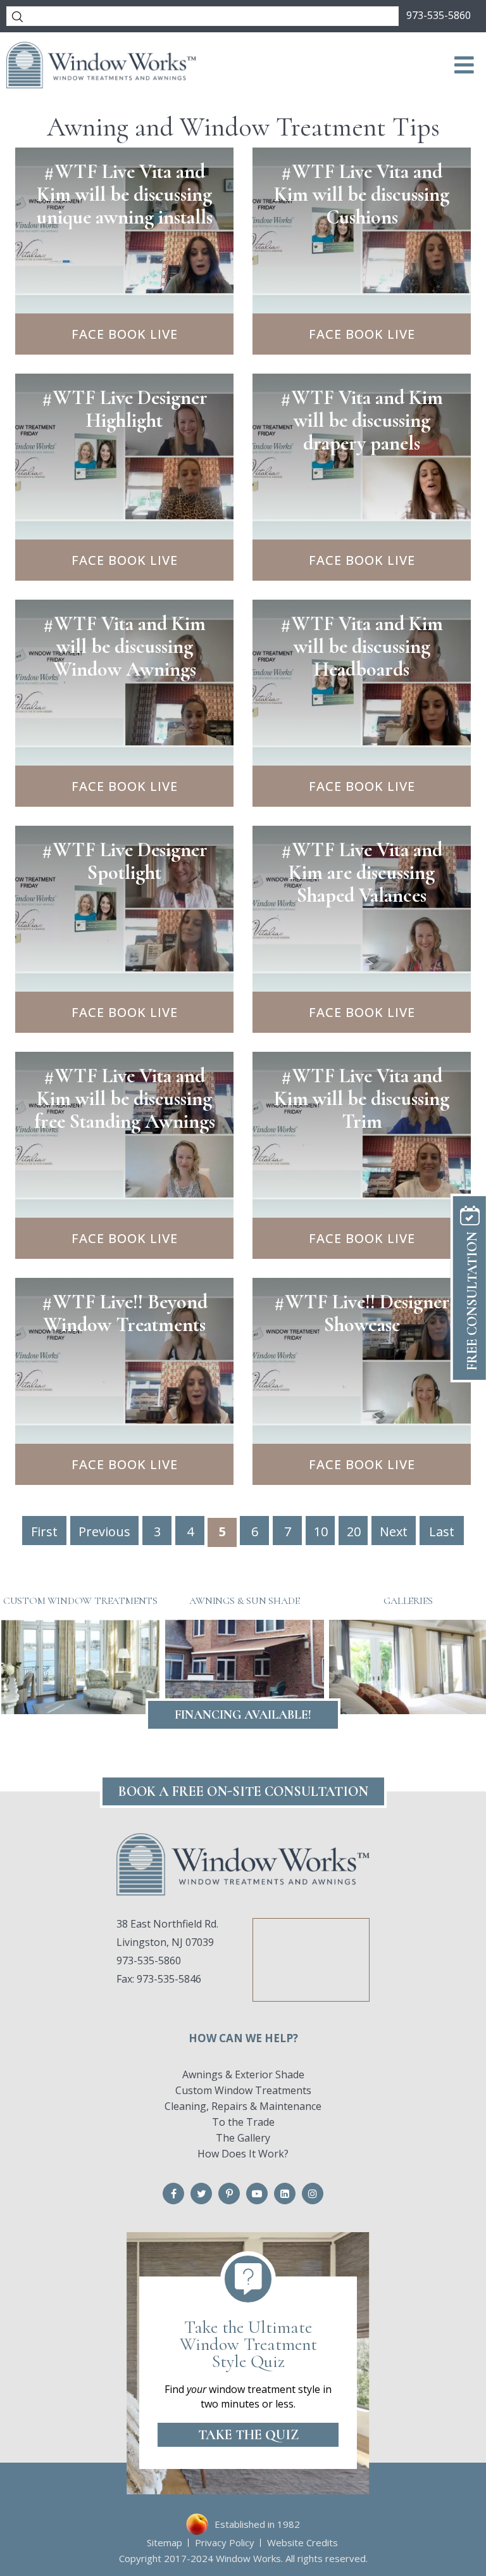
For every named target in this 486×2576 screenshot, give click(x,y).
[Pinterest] (229, 2194)
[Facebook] (173, 2194)
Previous (104, 1531)
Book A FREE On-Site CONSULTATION (243, 1791)
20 (354, 1531)
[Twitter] (201, 2194)
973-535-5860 (439, 15)
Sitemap (165, 2542)
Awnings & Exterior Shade (243, 2074)
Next (394, 1531)
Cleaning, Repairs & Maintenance (243, 2106)
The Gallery (243, 2138)
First (44, 1531)
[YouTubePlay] (257, 2194)
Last (442, 1531)
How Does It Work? (243, 2154)
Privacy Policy (225, 2542)
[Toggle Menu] (464, 65)
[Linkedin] (285, 2194)
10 (321, 1531)
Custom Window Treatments (243, 2090)
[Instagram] (313, 2194)
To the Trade (243, 2122)
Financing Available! (243, 1715)
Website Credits (302, 2542)
